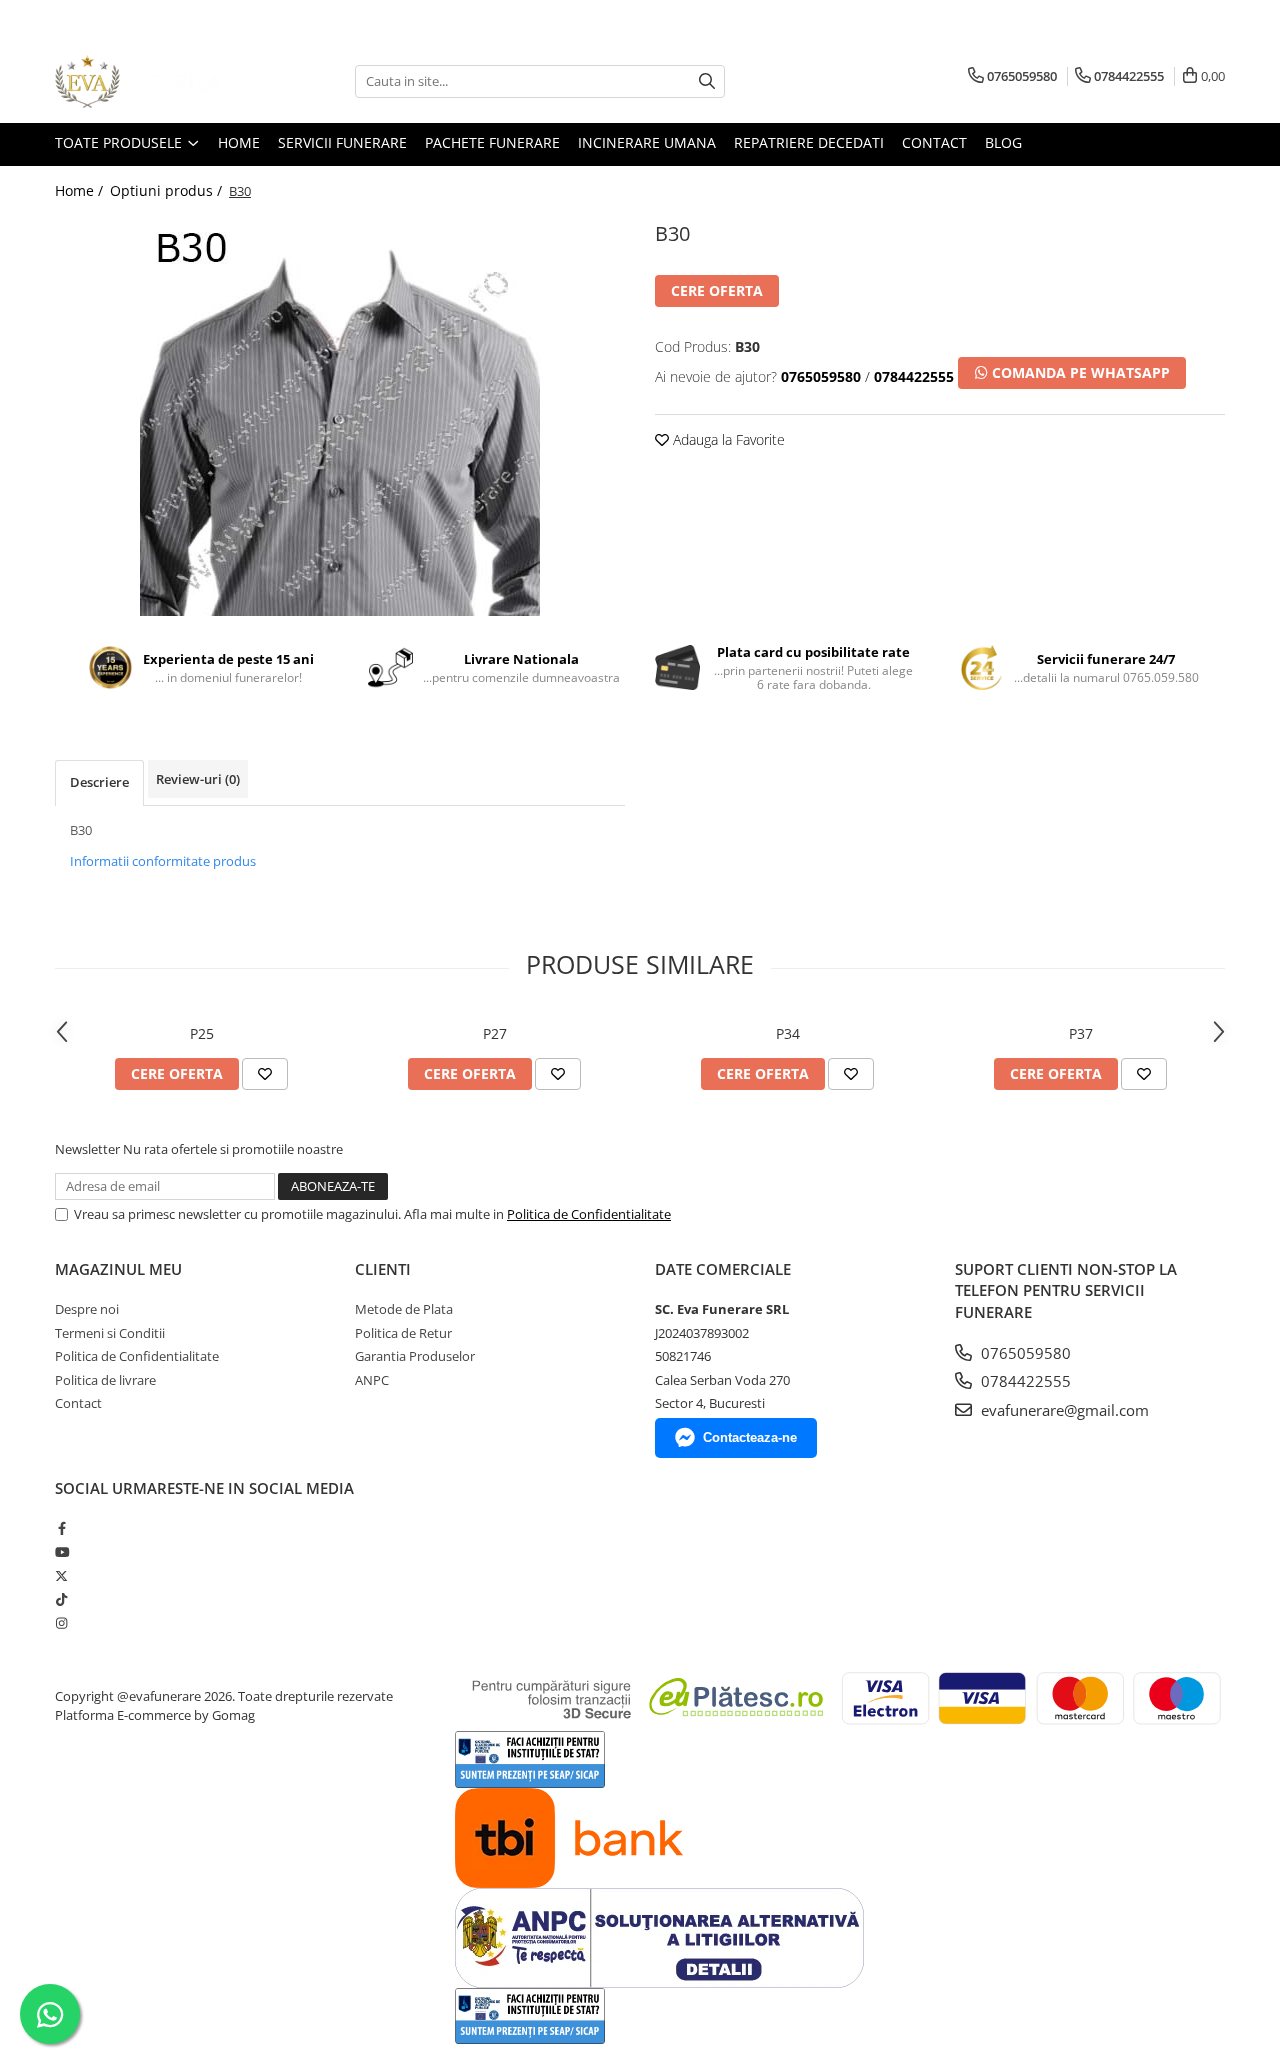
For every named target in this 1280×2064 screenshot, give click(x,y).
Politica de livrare (105, 1380)
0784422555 (1024, 1381)
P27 (495, 1033)
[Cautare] (707, 81)
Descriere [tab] (99, 782)
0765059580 (1024, 1353)
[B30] (340, 416)
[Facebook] (61, 1528)
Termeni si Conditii (110, 1333)
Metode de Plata (404, 1309)
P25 (202, 1033)
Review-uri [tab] (198, 779)
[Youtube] (61, 1552)
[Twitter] (61, 1576)
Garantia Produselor (415, 1356)
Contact (78, 1403)
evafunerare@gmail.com (1063, 1410)
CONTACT (934, 142)
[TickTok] (61, 1599)
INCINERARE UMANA (647, 142)
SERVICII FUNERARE (342, 142)
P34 (788, 1033)
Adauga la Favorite (727, 439)
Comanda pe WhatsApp (1079, 372)
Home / (81, 190)
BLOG (1003, 142)
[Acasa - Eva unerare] (155, 81)
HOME (239, 142)
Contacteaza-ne (750, 1437)
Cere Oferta (717, 290)
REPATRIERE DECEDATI (809, 142)
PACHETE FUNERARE (492, 142)
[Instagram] (61, 1623)
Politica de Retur (403, 1333)
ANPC (372, 1380)
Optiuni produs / (168, 190)
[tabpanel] (340, 416)
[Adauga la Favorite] (265, 1074)
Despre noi (87, 1309)
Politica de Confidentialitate (589, 1214)
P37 (1081, 1033)
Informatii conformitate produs (163, 861)
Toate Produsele (120, 142)
